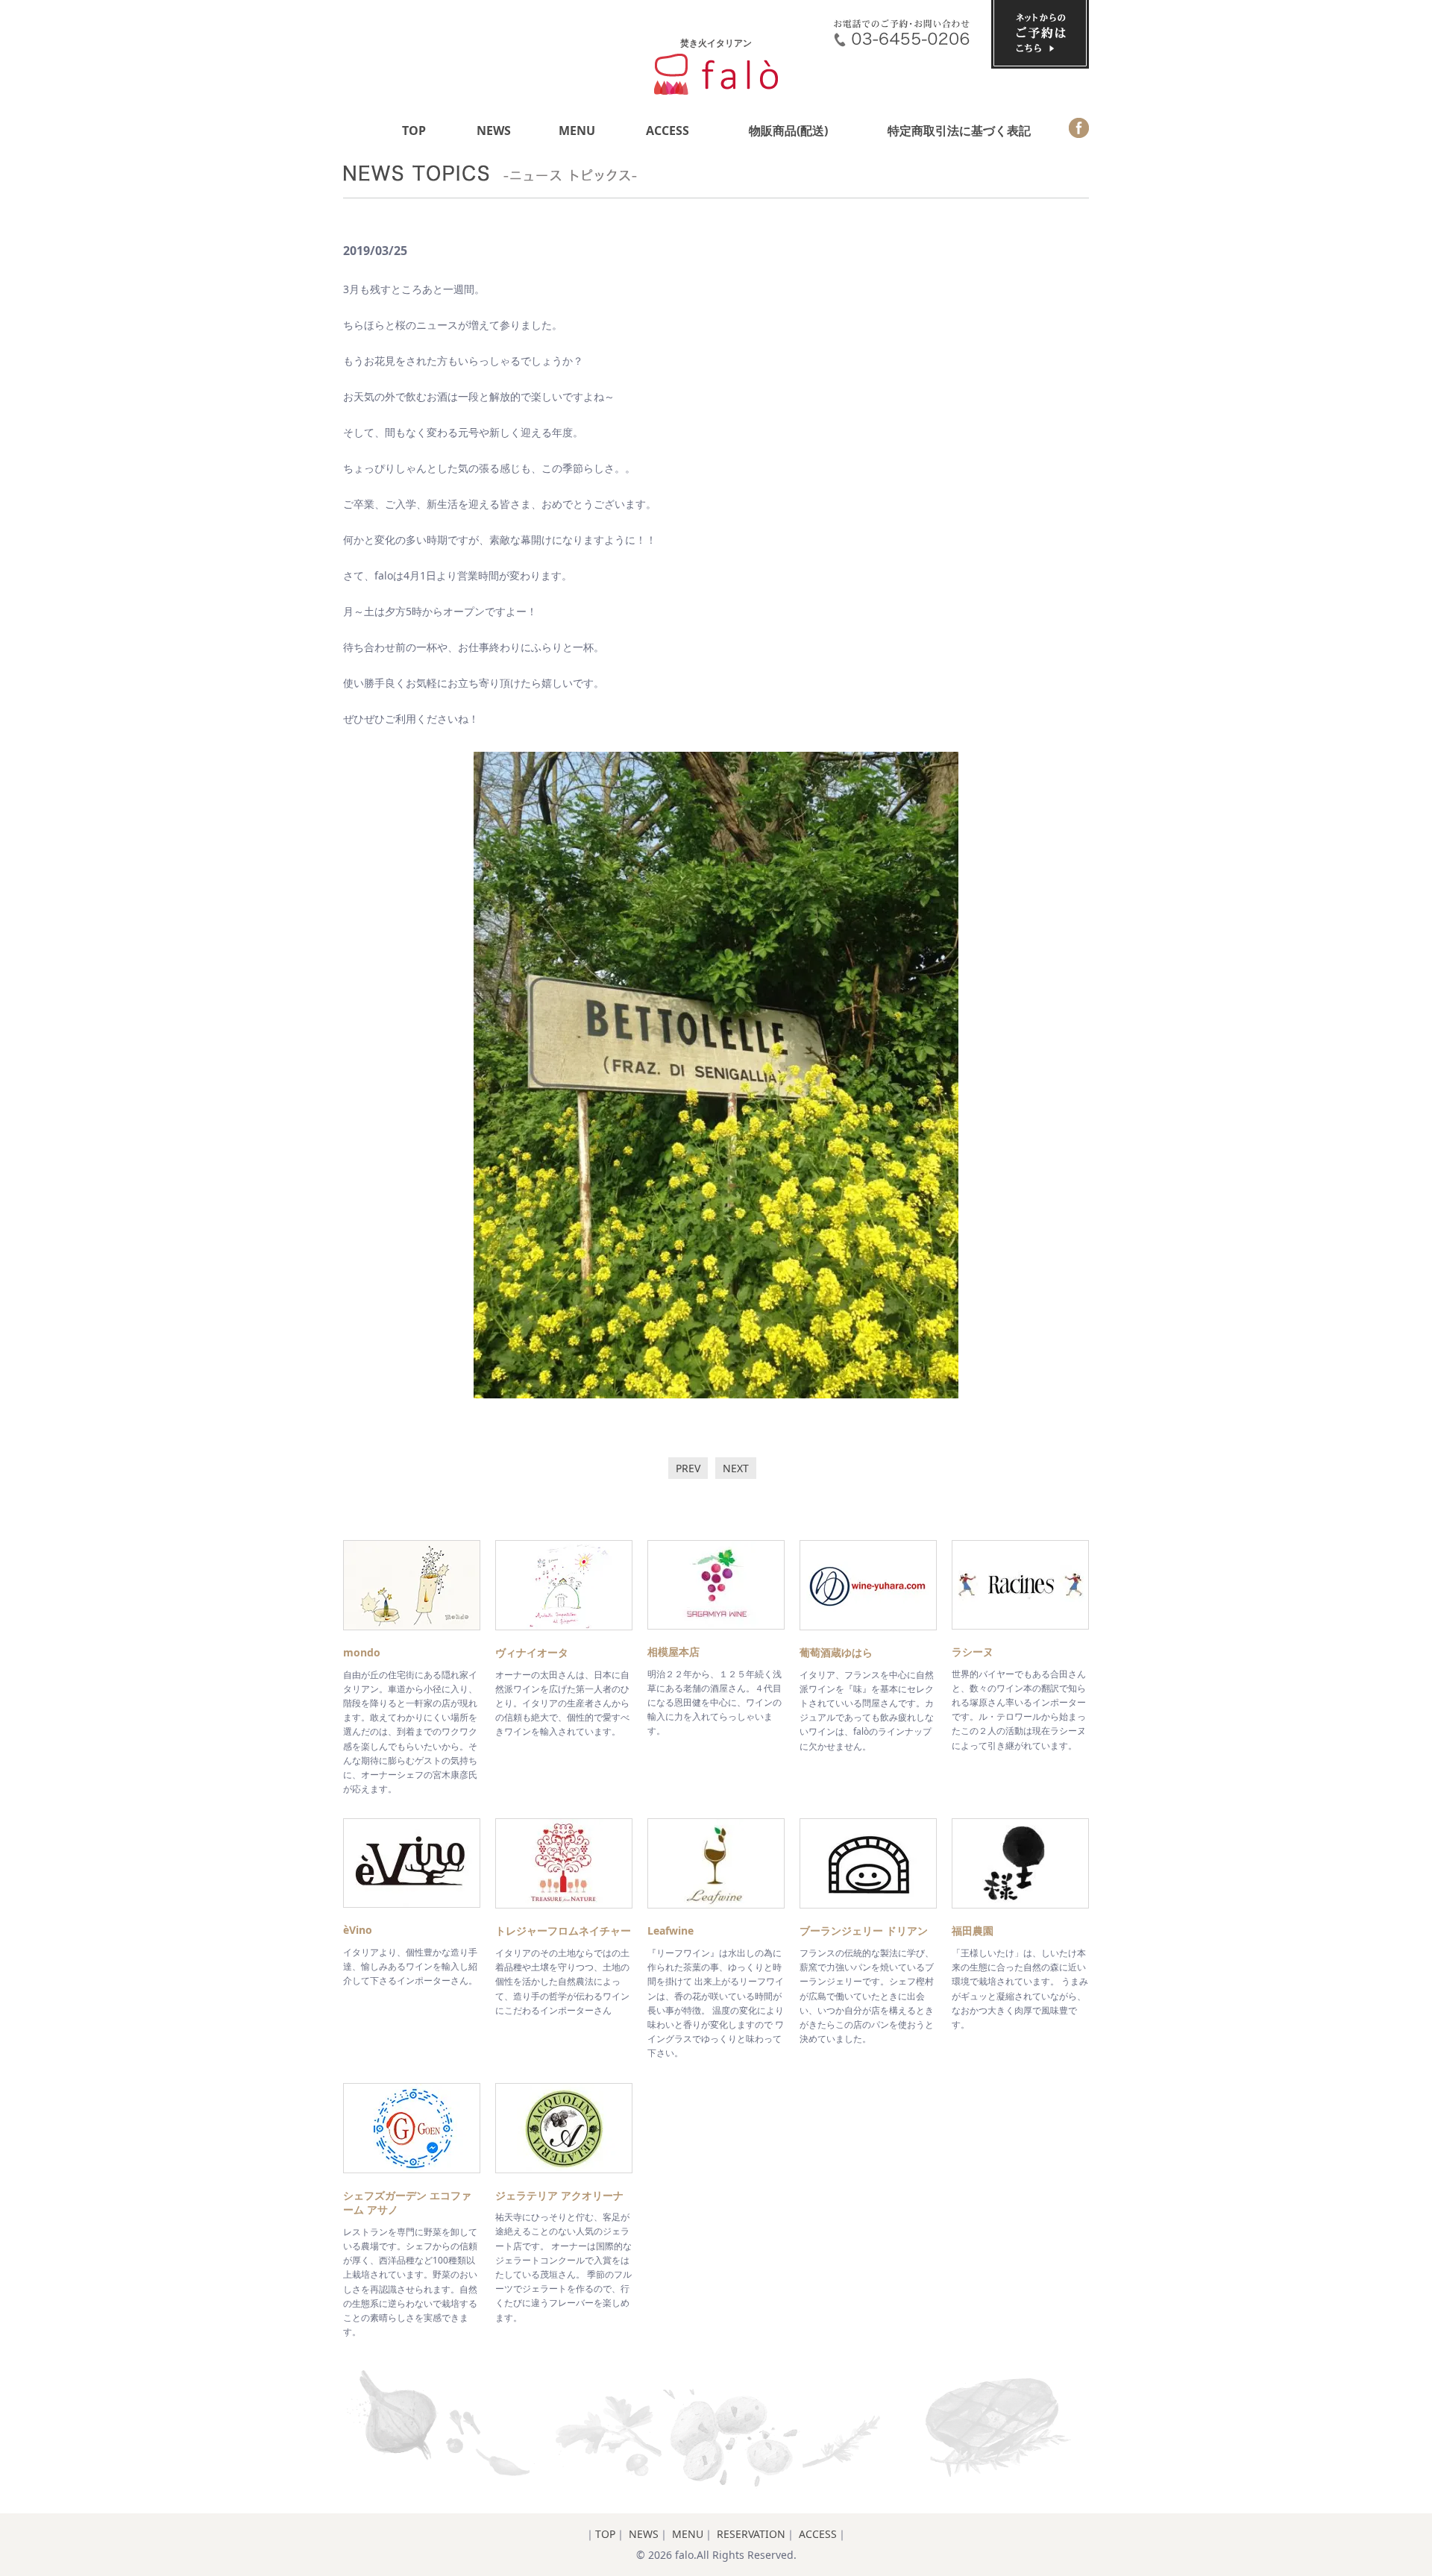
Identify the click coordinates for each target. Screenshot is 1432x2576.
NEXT (736, 1468)
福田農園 (973, 1931)
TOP (414, 131)
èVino (358, 1930)
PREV (688, 1468)
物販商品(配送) (788, 131)
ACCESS (668, 131)
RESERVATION (751, 2534)
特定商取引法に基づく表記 (959, 131)
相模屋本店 (673, 1652)
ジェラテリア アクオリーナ (559, 2195)
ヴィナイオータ (532, 1652)
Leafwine (671, 1931)
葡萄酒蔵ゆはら (836, 1652)
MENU (577, 131)
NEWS (494, 131)
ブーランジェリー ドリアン (864, 1931)
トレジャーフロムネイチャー (563, 1931)
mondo (362, 1652)
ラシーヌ (973, 1652)
